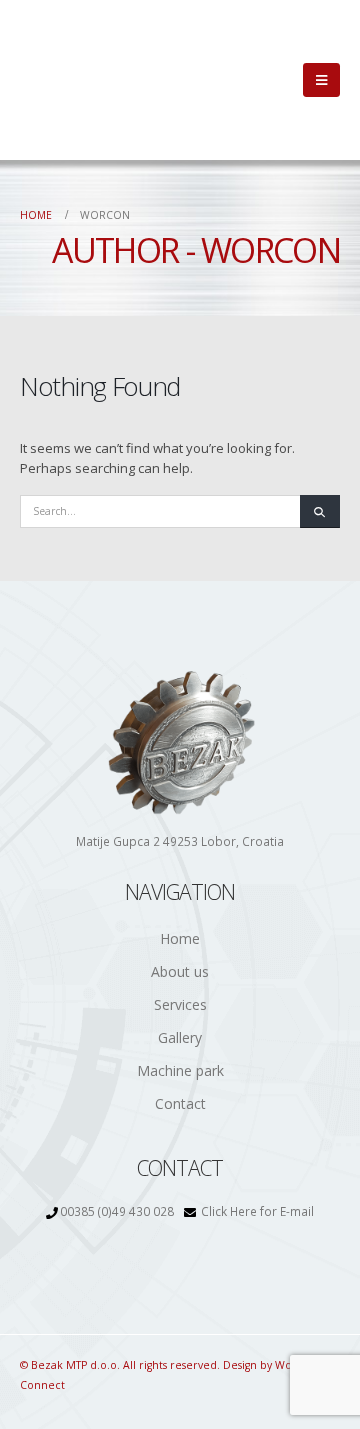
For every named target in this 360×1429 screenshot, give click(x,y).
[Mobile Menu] (321, 80)
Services (180, 1004)
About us (180, 971)
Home (180, 938)
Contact (180, 1103)
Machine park (180, 1070)
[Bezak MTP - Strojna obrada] (85, 80)
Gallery (180, 1037)
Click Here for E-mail (257, 1211)
